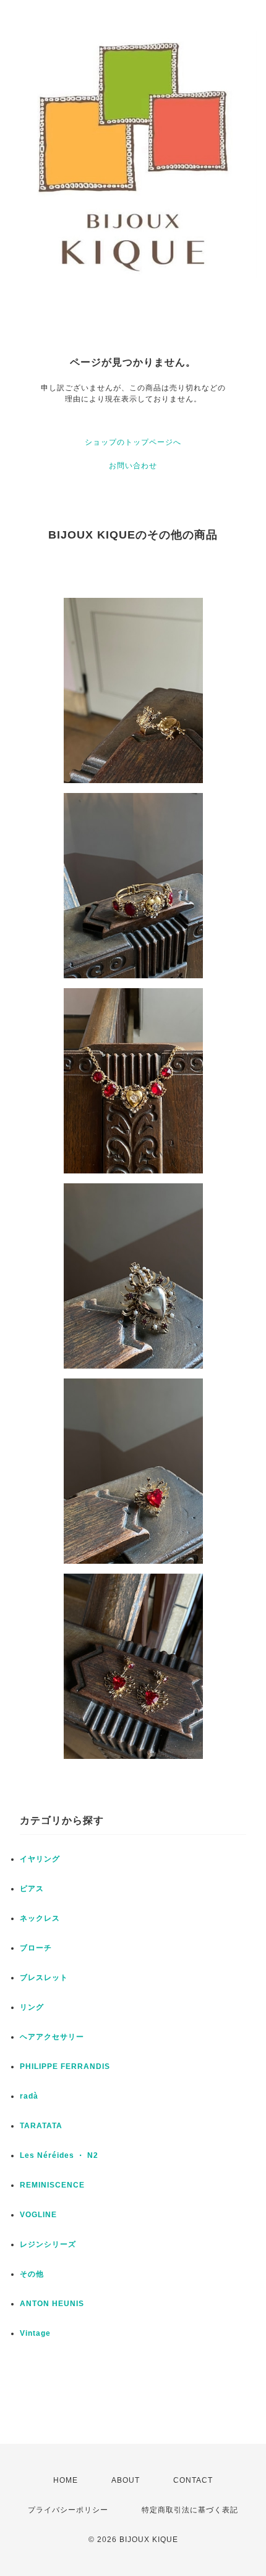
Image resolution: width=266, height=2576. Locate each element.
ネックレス (40, 1918)
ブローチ (36, 1948)
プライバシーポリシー (68, 2510)
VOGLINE (38, 2215)
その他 (32, 2274)
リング (32, 2007)
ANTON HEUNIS (52, 2304)
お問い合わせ (133, 466)
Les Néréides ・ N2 (59, 2155)
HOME (66, 2480)
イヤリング (40, 1859)
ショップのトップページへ (133, 442)
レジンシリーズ (48, 2244)
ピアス (32, 1889)
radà (29, 2096)
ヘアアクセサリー (52, 2037)
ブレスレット (44, 1978)
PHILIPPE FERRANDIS (65, 2066)
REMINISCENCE (52, 2185)
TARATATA (41, 2126)
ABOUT (126, 2480)
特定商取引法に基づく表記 (190, 2510)
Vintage (35, 2333)
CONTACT (193, 2480)
